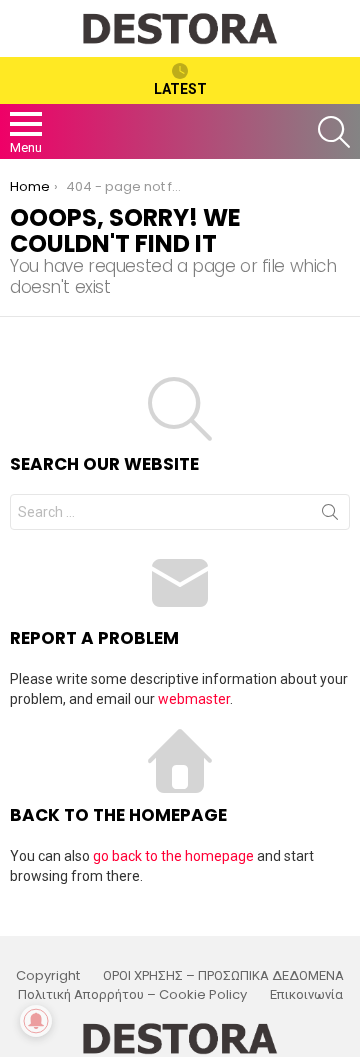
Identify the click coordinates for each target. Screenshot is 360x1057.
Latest (180, 89)
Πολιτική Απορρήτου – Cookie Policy (132, 995)
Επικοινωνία (306, 995)
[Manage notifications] (36, 1021)
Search (330, 516)
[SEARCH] (334, 132)
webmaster (194, 699)
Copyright (48, 976)
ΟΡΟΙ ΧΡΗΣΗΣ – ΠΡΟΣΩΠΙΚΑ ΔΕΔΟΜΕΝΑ (223, 976)
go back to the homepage (173, 856)
